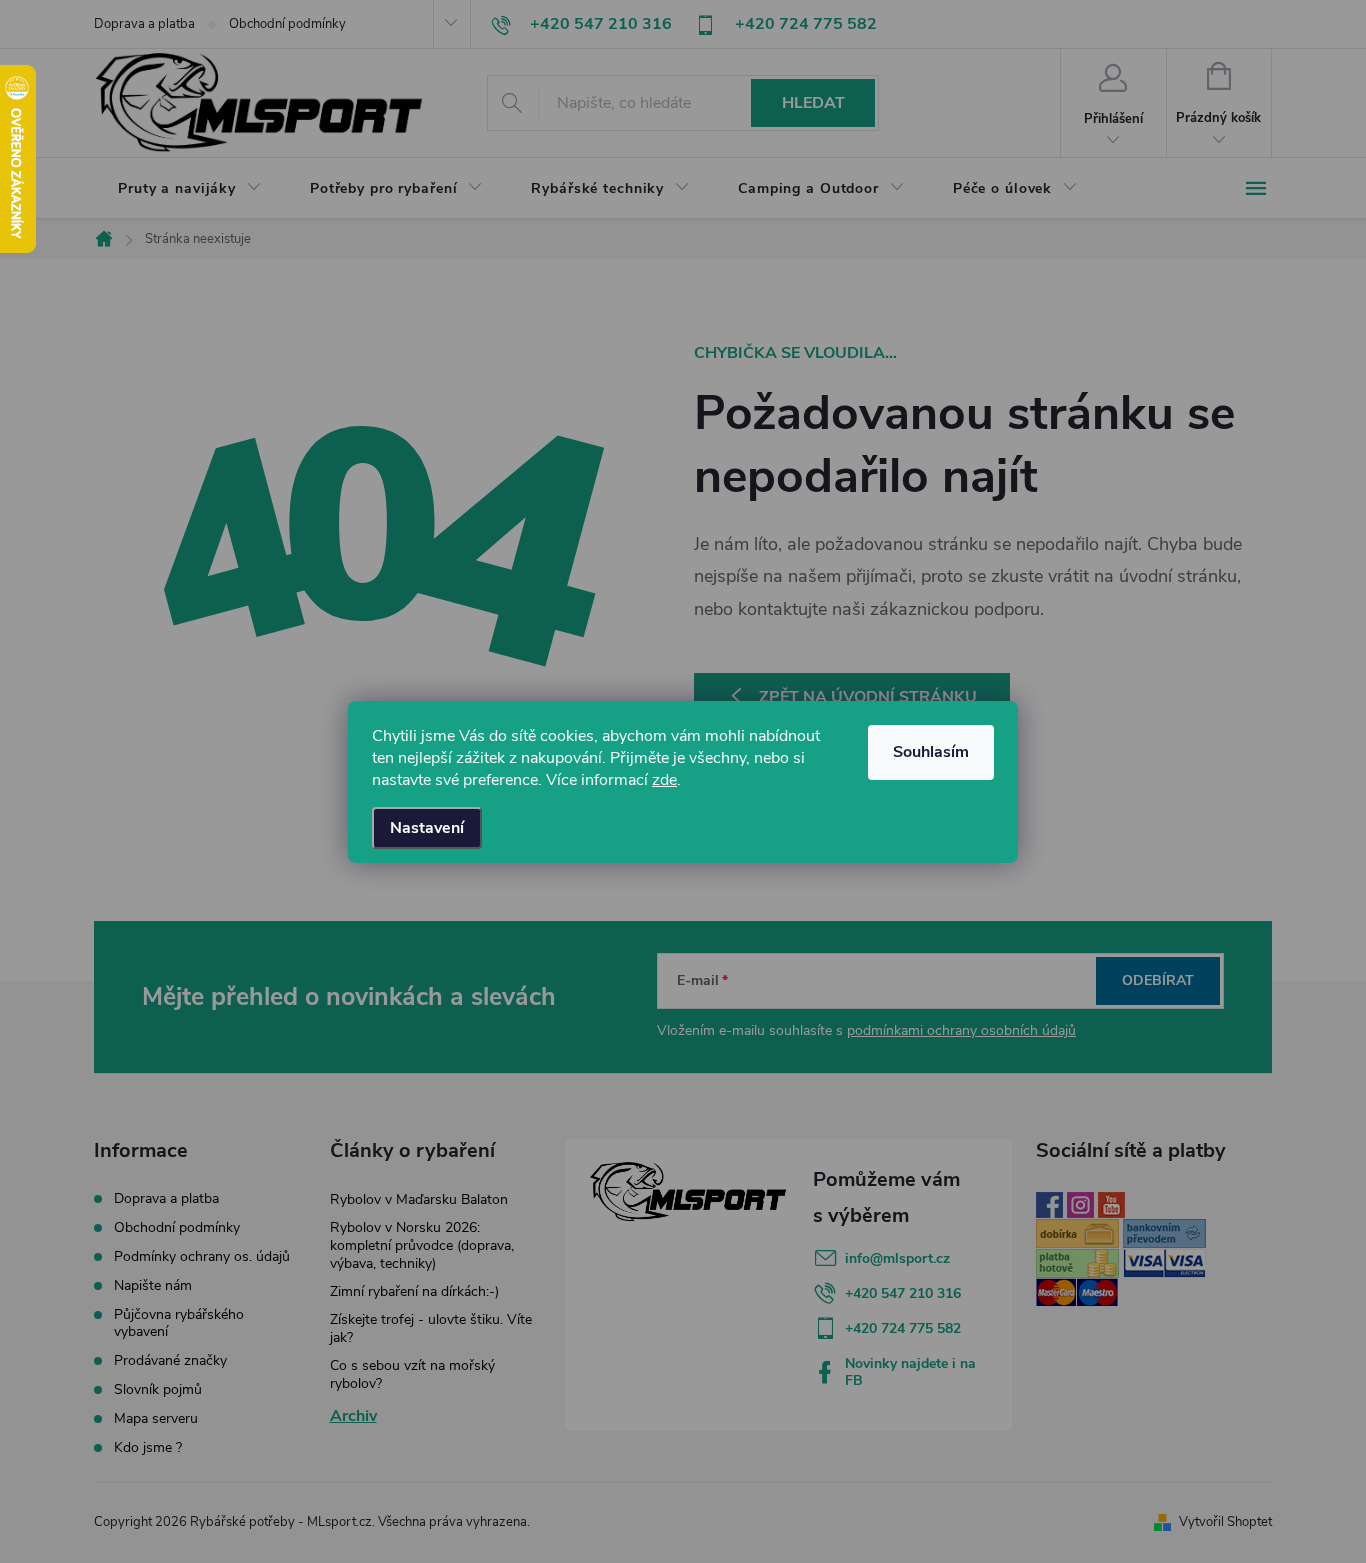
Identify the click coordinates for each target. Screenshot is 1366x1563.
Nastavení (427, 828)
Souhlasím (931, 752)
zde (664, 780)
